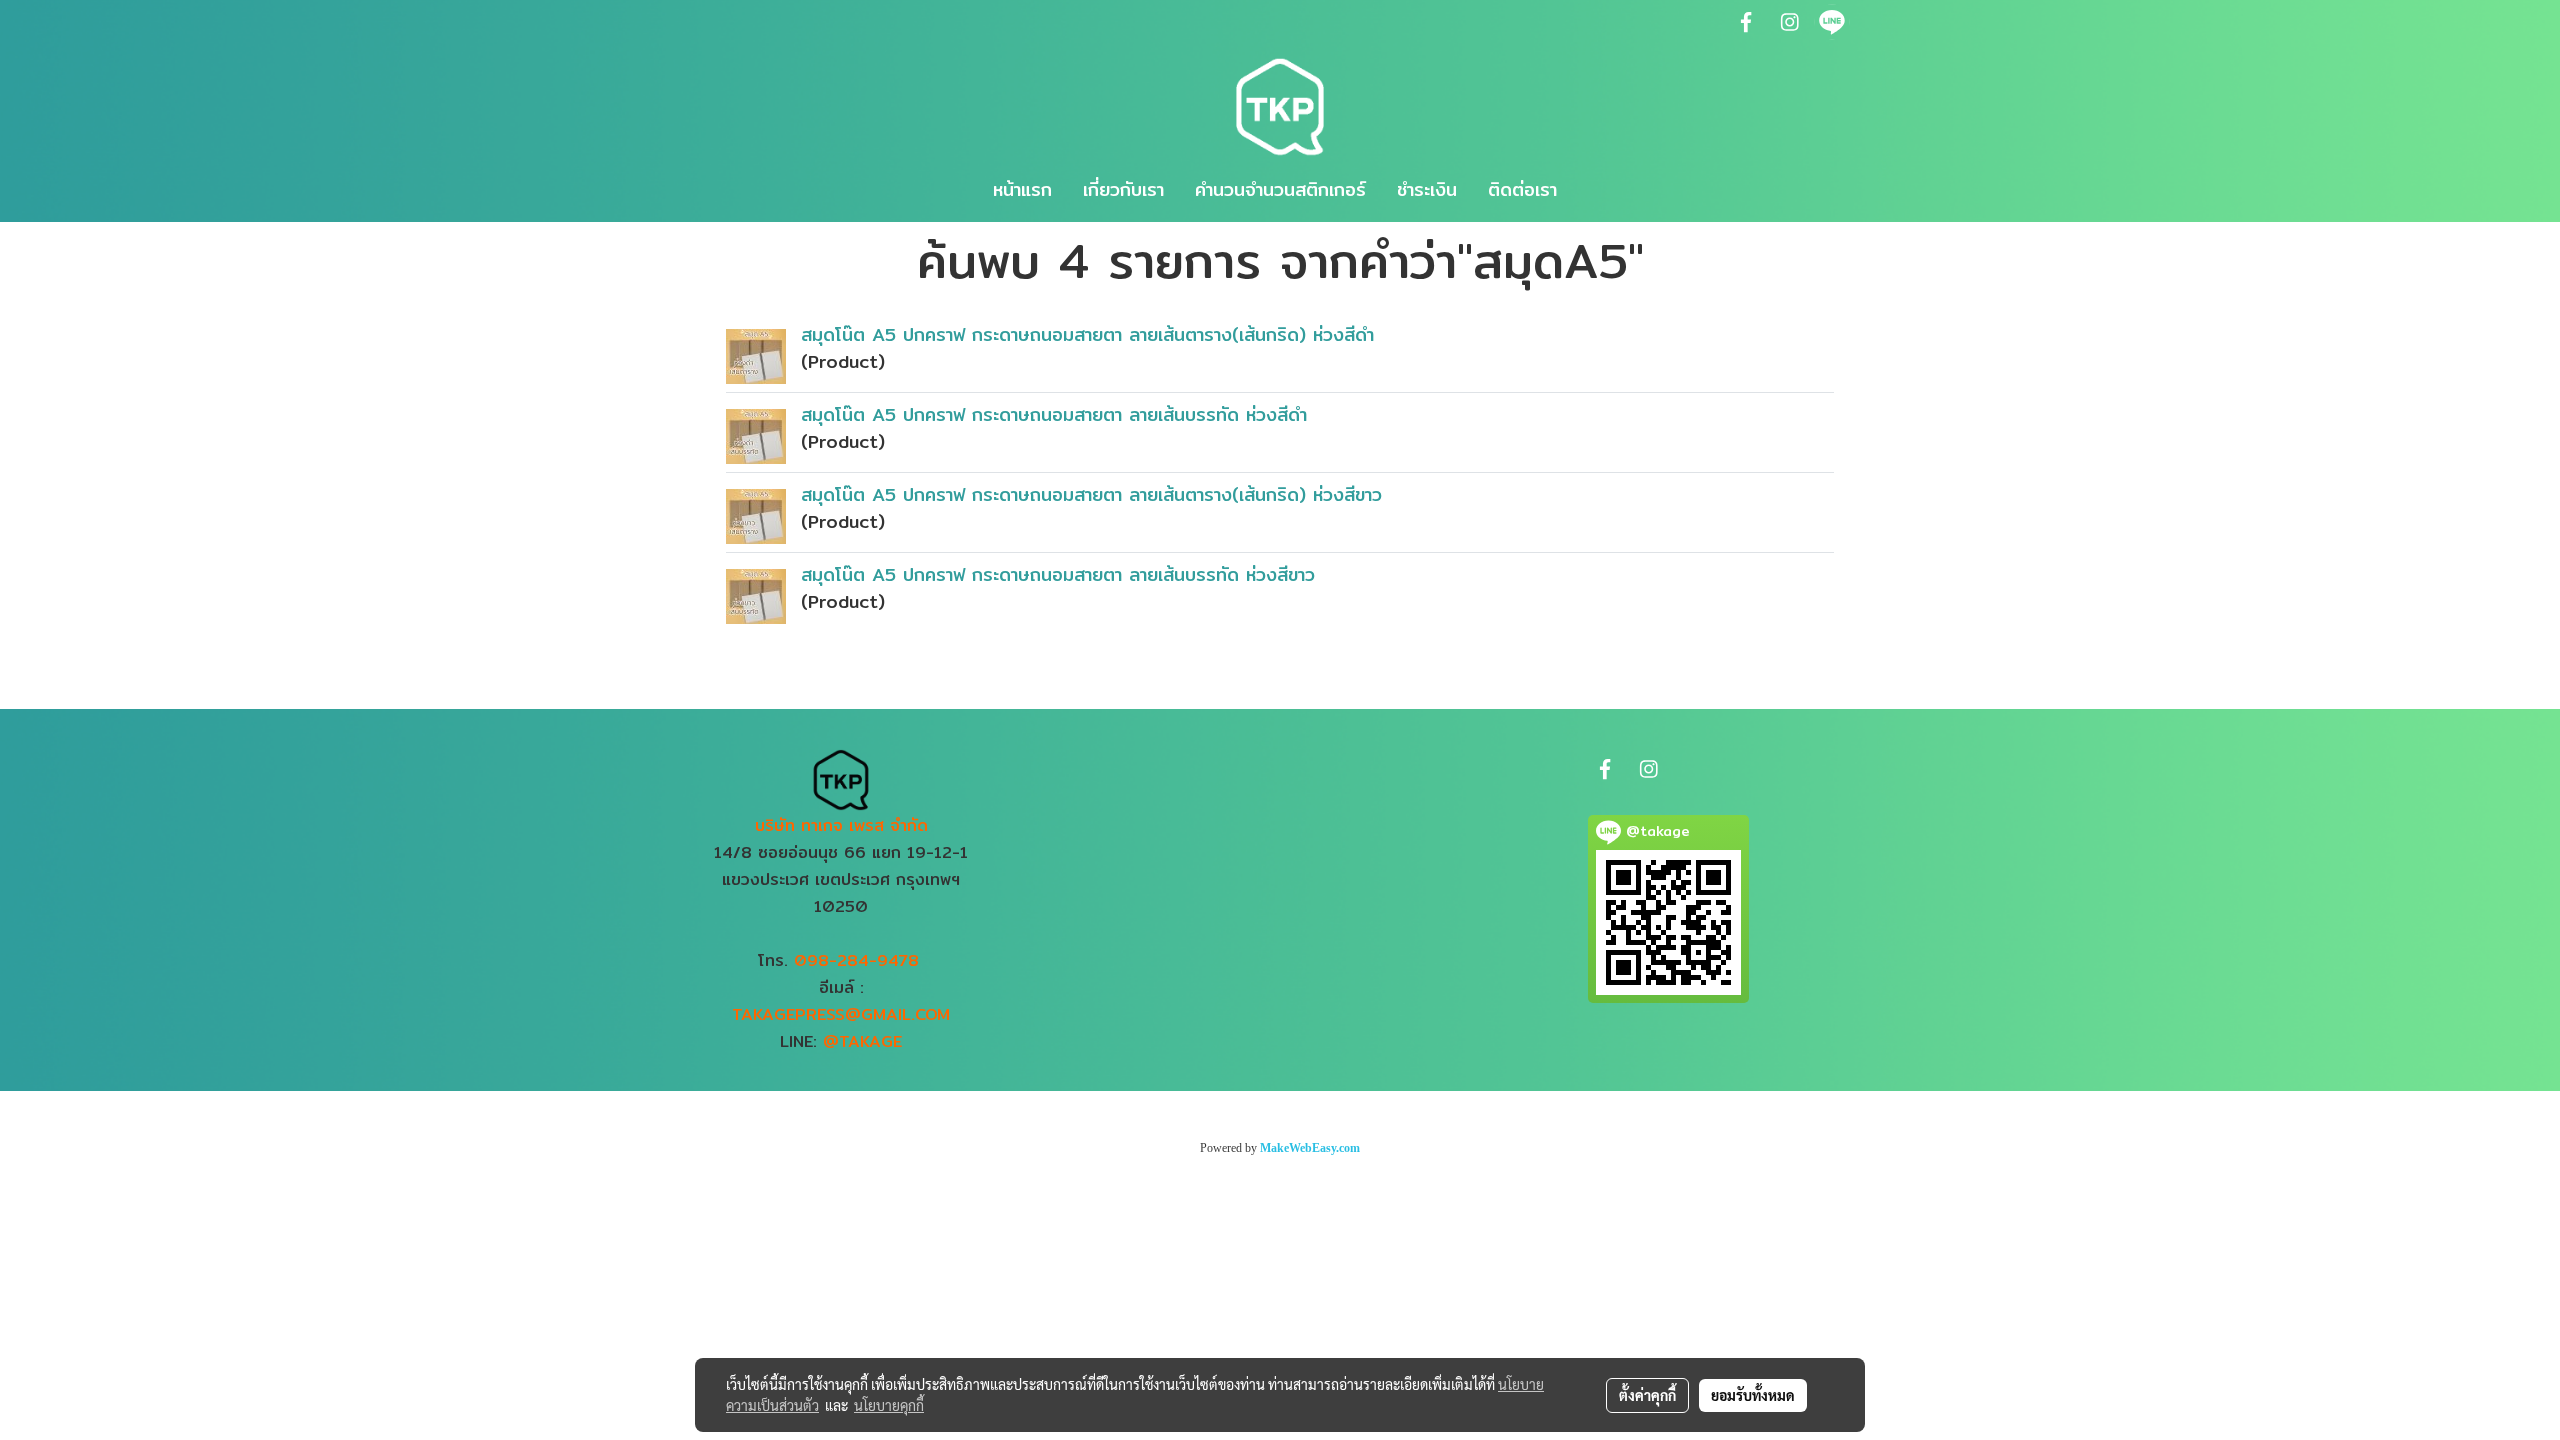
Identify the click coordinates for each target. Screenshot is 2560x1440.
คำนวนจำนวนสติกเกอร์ (1280, 189)
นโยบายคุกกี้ (889, 1405)
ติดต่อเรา (1522, 189)
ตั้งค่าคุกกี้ (1647, 1395)
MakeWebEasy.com (1310, 1148)
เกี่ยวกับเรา (1123, 189)
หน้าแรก (1022, 189)
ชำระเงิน (1427, 189)
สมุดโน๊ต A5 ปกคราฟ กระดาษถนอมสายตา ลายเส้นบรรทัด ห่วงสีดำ (1054, 414)
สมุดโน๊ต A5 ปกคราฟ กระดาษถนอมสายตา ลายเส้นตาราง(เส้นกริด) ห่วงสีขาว (1091, 494)
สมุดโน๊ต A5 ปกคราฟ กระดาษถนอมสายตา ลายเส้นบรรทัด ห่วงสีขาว (1058, 574)
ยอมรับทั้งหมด (1753, 1395)
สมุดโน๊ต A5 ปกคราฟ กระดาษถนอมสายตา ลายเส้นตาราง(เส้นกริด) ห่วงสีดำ (1087, 334)
